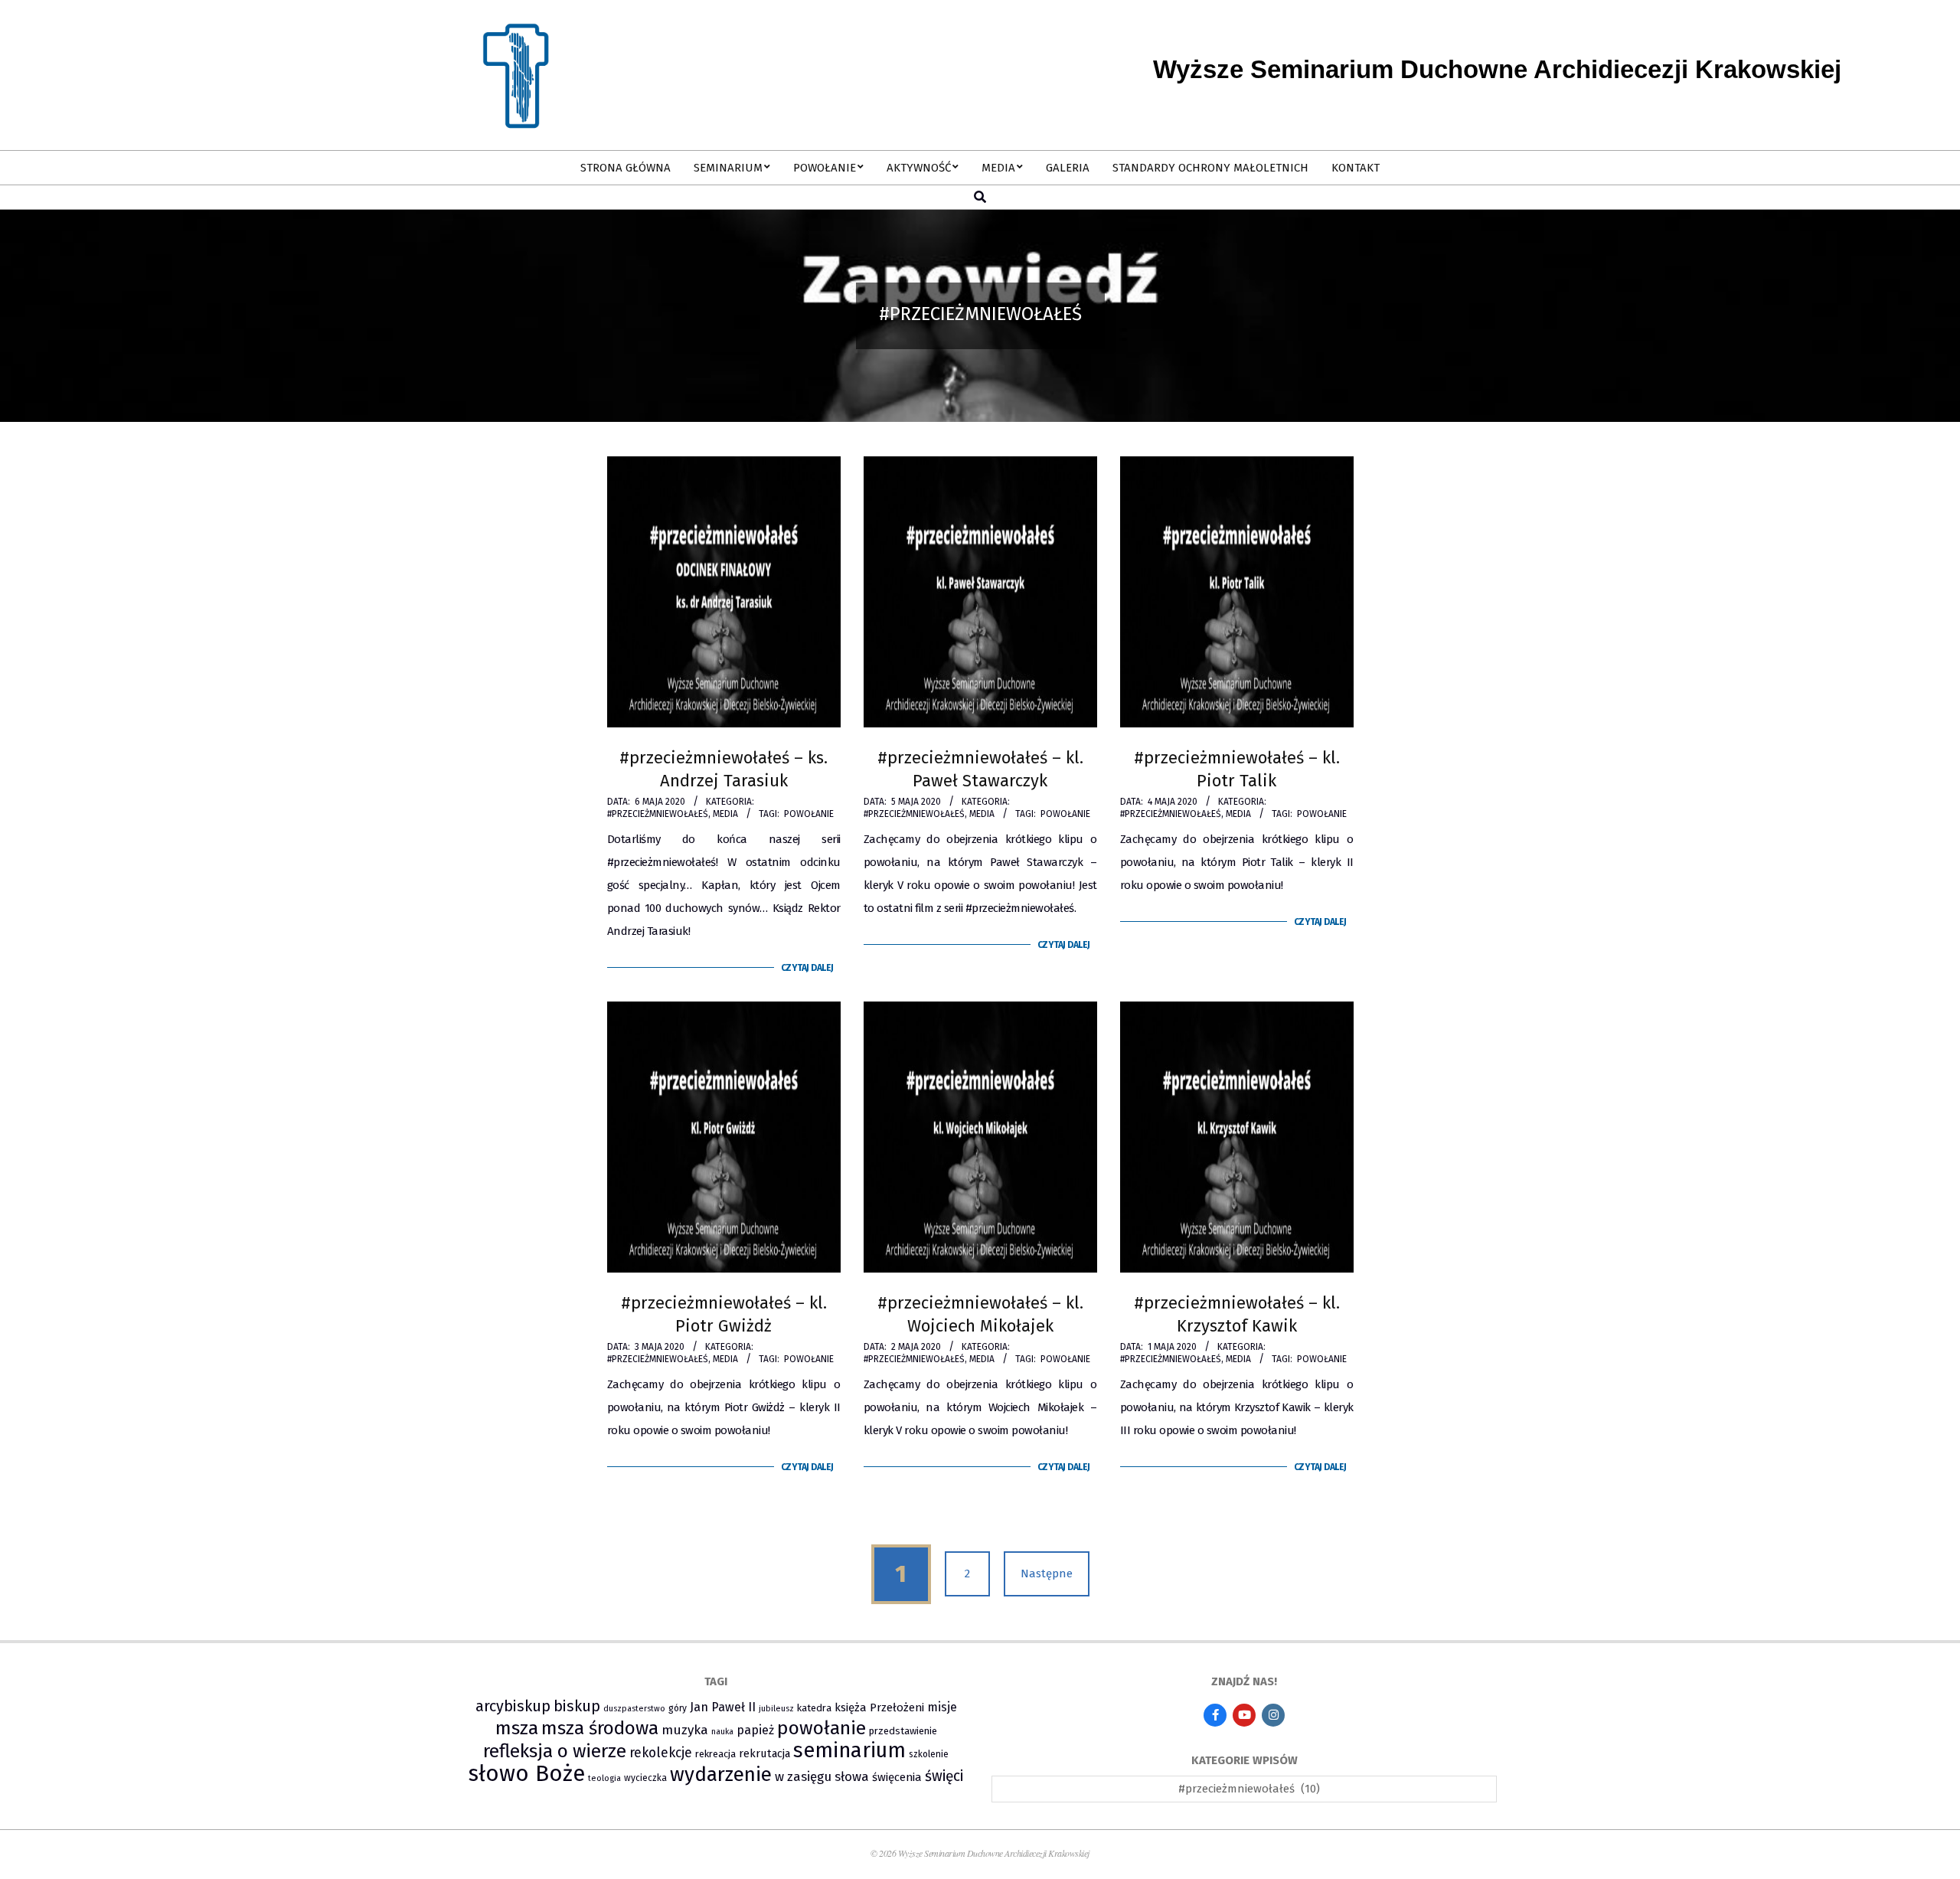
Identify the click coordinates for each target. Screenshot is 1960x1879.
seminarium (849, 1750)
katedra (814, 1708)
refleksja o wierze (555, 1751)
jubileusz (776, 1709)
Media (725, 814)
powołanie (809, 814)
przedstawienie (903, 1731)
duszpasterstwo (634, 1709)
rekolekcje (661, 1753)
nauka (722, 1732)
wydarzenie (721, 1774)
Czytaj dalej (807, 968)
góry (678, 1708)
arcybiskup (513, 1706)
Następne (1047, 1573)
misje (942, 1707)
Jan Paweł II (723, 1707)
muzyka (685, 1730)
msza (517, 1728)
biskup (577, 1706)
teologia (604, 1778)
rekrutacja (764, 1753)
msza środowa (600, 1728)
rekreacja (715, 1754)
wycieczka (645, 1778)
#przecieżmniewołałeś (658, 814)
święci (944, 1776)
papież (755, 1730)
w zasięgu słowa (822, 1776)
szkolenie (929, 1754)
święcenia (897, 1777)
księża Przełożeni (879, 1707)
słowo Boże (527, 1774)
